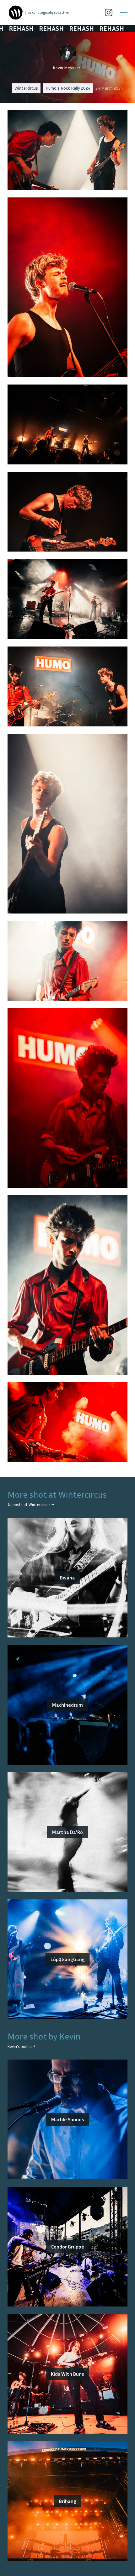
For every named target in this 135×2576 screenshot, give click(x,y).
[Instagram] (109, 13)
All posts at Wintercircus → (31, 1505)
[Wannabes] (16, 13)
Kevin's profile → (21, 2047)
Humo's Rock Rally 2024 (68, 88)
